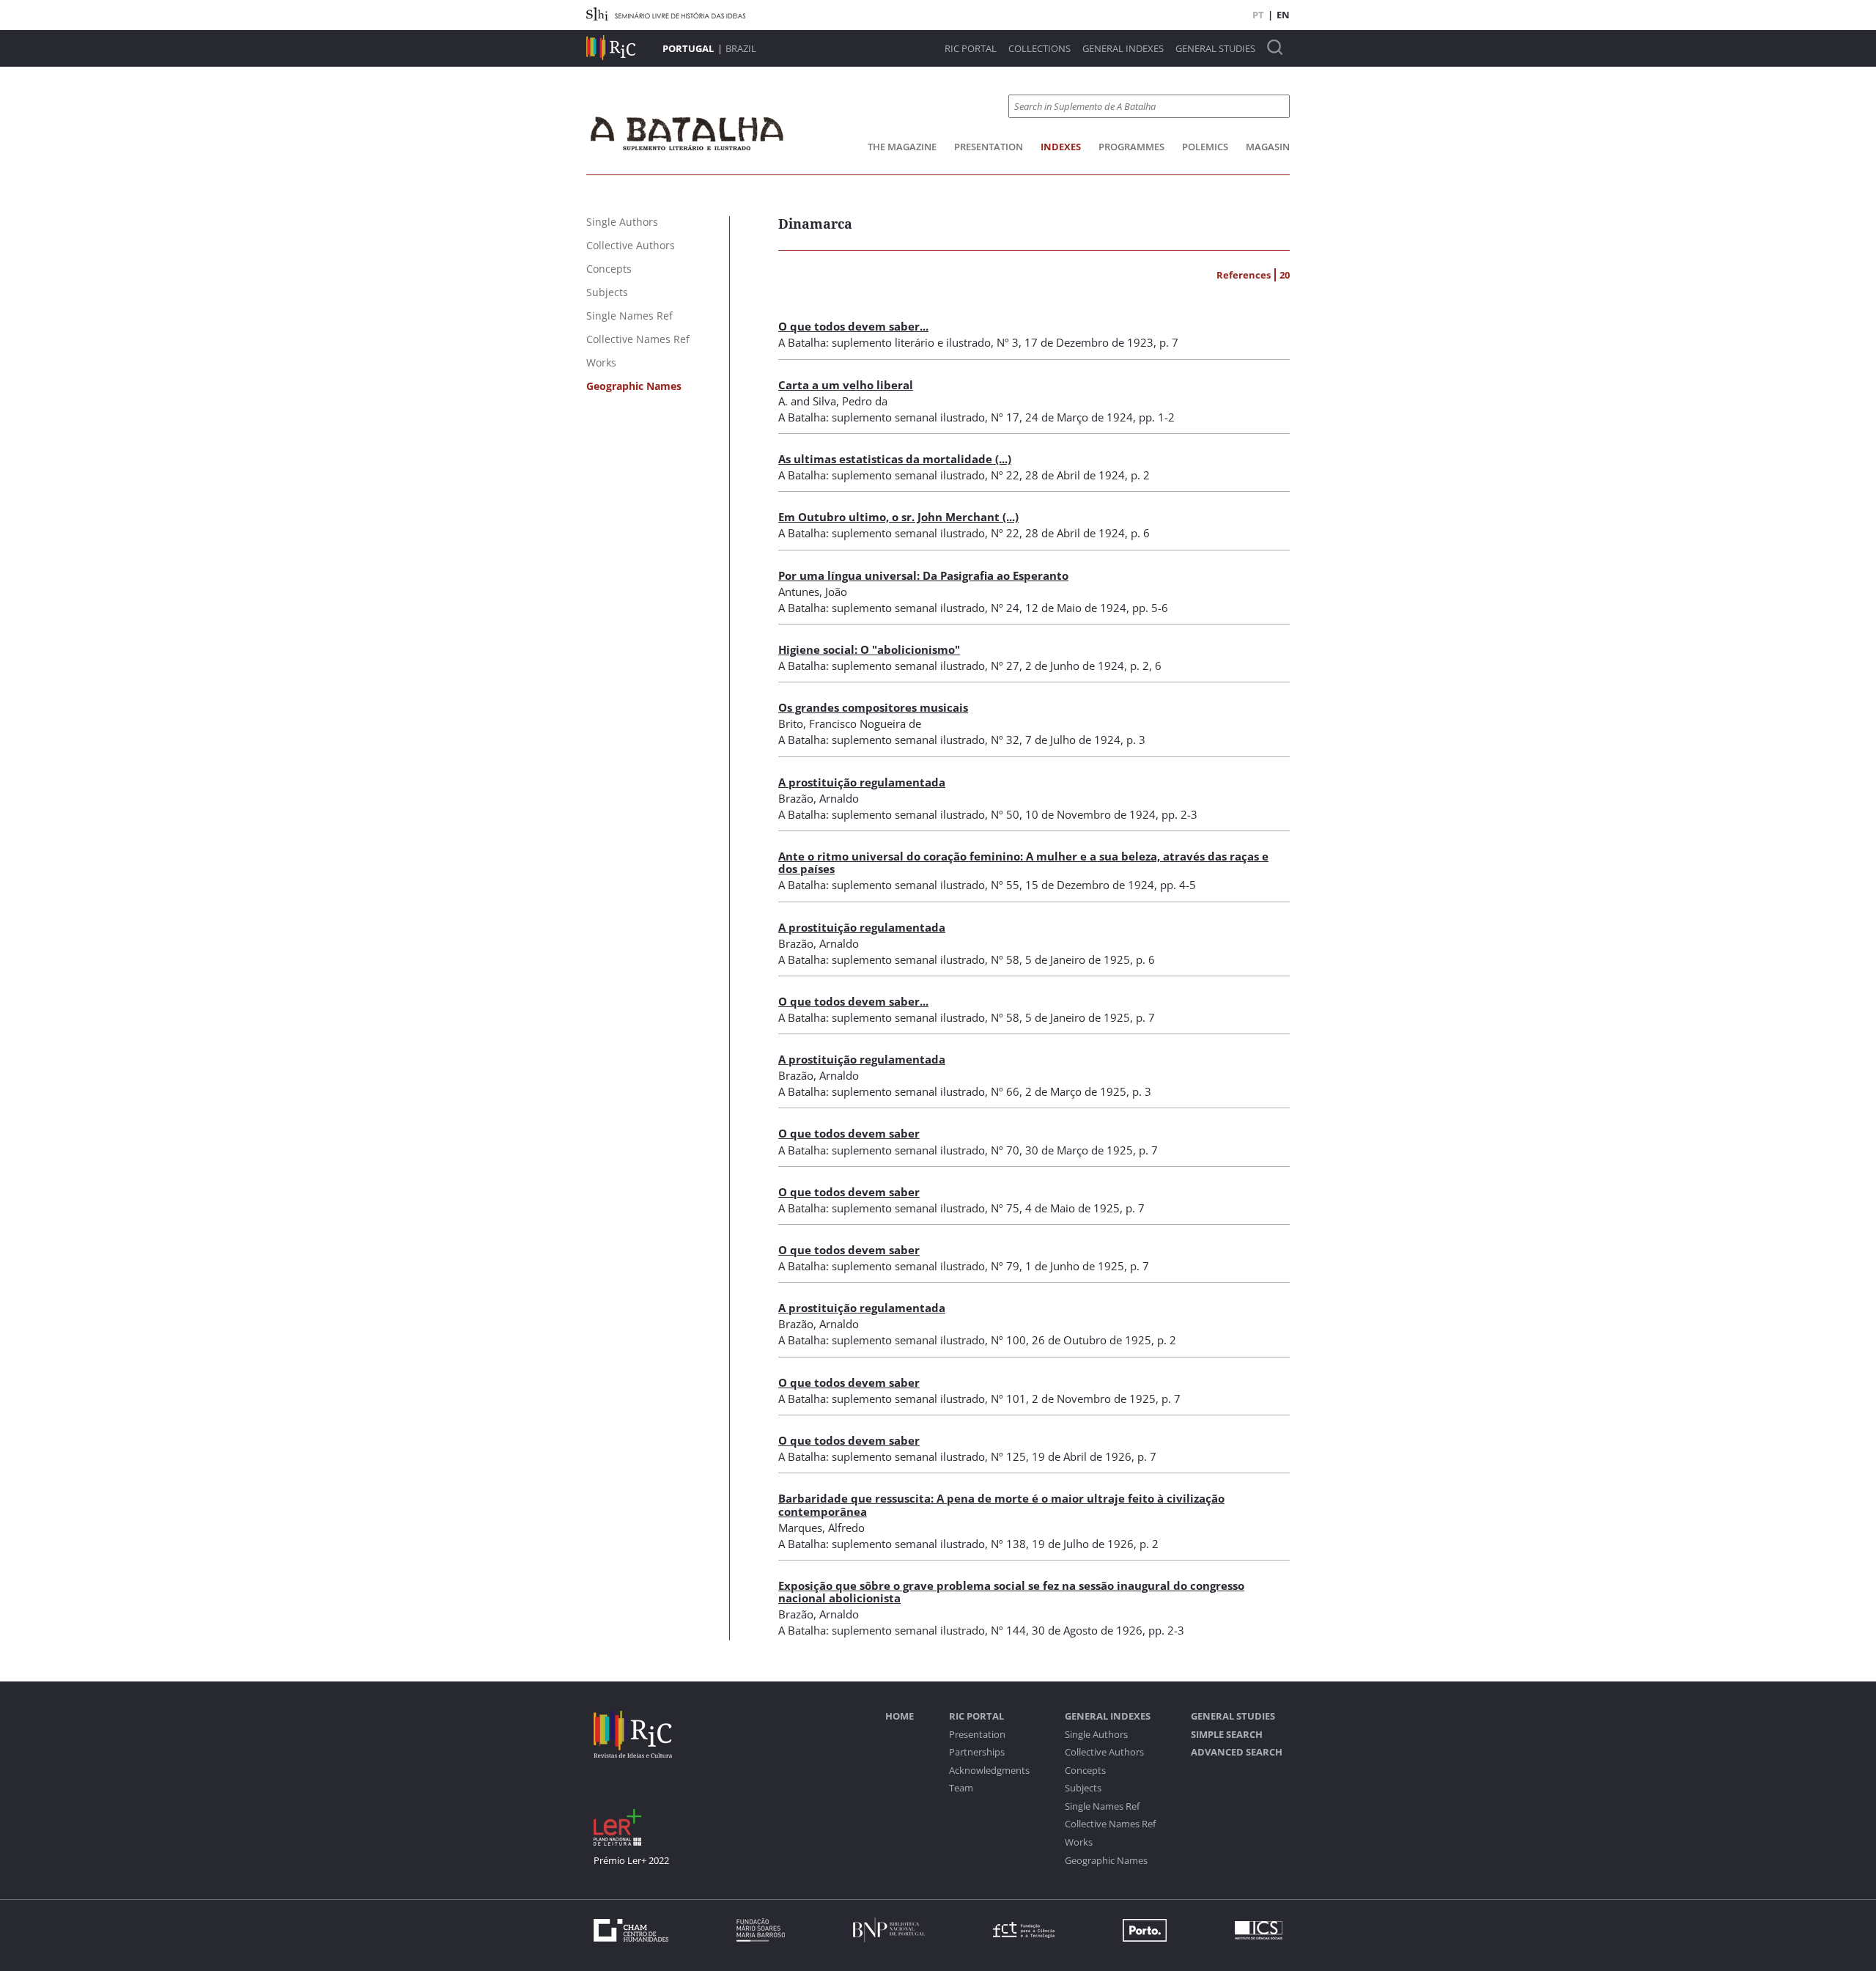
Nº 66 (1005, 1091)
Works (1079, 1842)
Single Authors (1096, 1735)
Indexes (1061, 147)
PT (1258, 15)
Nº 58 (1005, 959)
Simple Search (1227, 1735)
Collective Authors (1104, 1752)
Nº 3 (1008, 342)
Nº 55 (1005, 885)
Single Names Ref (1102, 1806)
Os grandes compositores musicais (873, 707)
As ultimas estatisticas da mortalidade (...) (895, 459)
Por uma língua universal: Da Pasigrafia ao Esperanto (923, 575)
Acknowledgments (989, 1771)
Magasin (1268, 147)
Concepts (1085, 1771)
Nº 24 (1005, 608)
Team (961, 1788)
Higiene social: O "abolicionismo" (869, 649)
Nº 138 (1008, 1544)
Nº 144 (1008, 1630)
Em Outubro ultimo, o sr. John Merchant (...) (898, 517)
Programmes (1131, 147)
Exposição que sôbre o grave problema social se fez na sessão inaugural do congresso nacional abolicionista (1011, 1592)
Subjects (1083, 1788)
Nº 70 (1005, 1150)
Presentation (989, 147)
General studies (1215, 49)
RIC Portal (971, 49)
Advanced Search (1237, 1752)
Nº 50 (1005, 814)
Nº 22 (1005, 475)
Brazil (741, 48)
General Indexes (1123, 49)
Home (900, 1716)
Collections (1039, 49)
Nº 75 (1005, 1208)
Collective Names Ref (1110, 1824)
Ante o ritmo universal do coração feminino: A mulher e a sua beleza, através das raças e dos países (1023, 862)
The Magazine (902, 147)
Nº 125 (1008, 1456)
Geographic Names (1106, 1861)
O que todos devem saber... (853, 326)
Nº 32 (1005, 740)
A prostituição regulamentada (862, 782)
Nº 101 (1008, 1399)
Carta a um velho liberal (846, 385)
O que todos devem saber (849, 1133)
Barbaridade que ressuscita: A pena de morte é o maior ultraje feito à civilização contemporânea (1001, 1504)
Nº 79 (1005, 1266)
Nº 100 (1008, 1340)
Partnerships (977, 1752)
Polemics (1205, 147)
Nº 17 (1005, 417)
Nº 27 (1005, 666)
